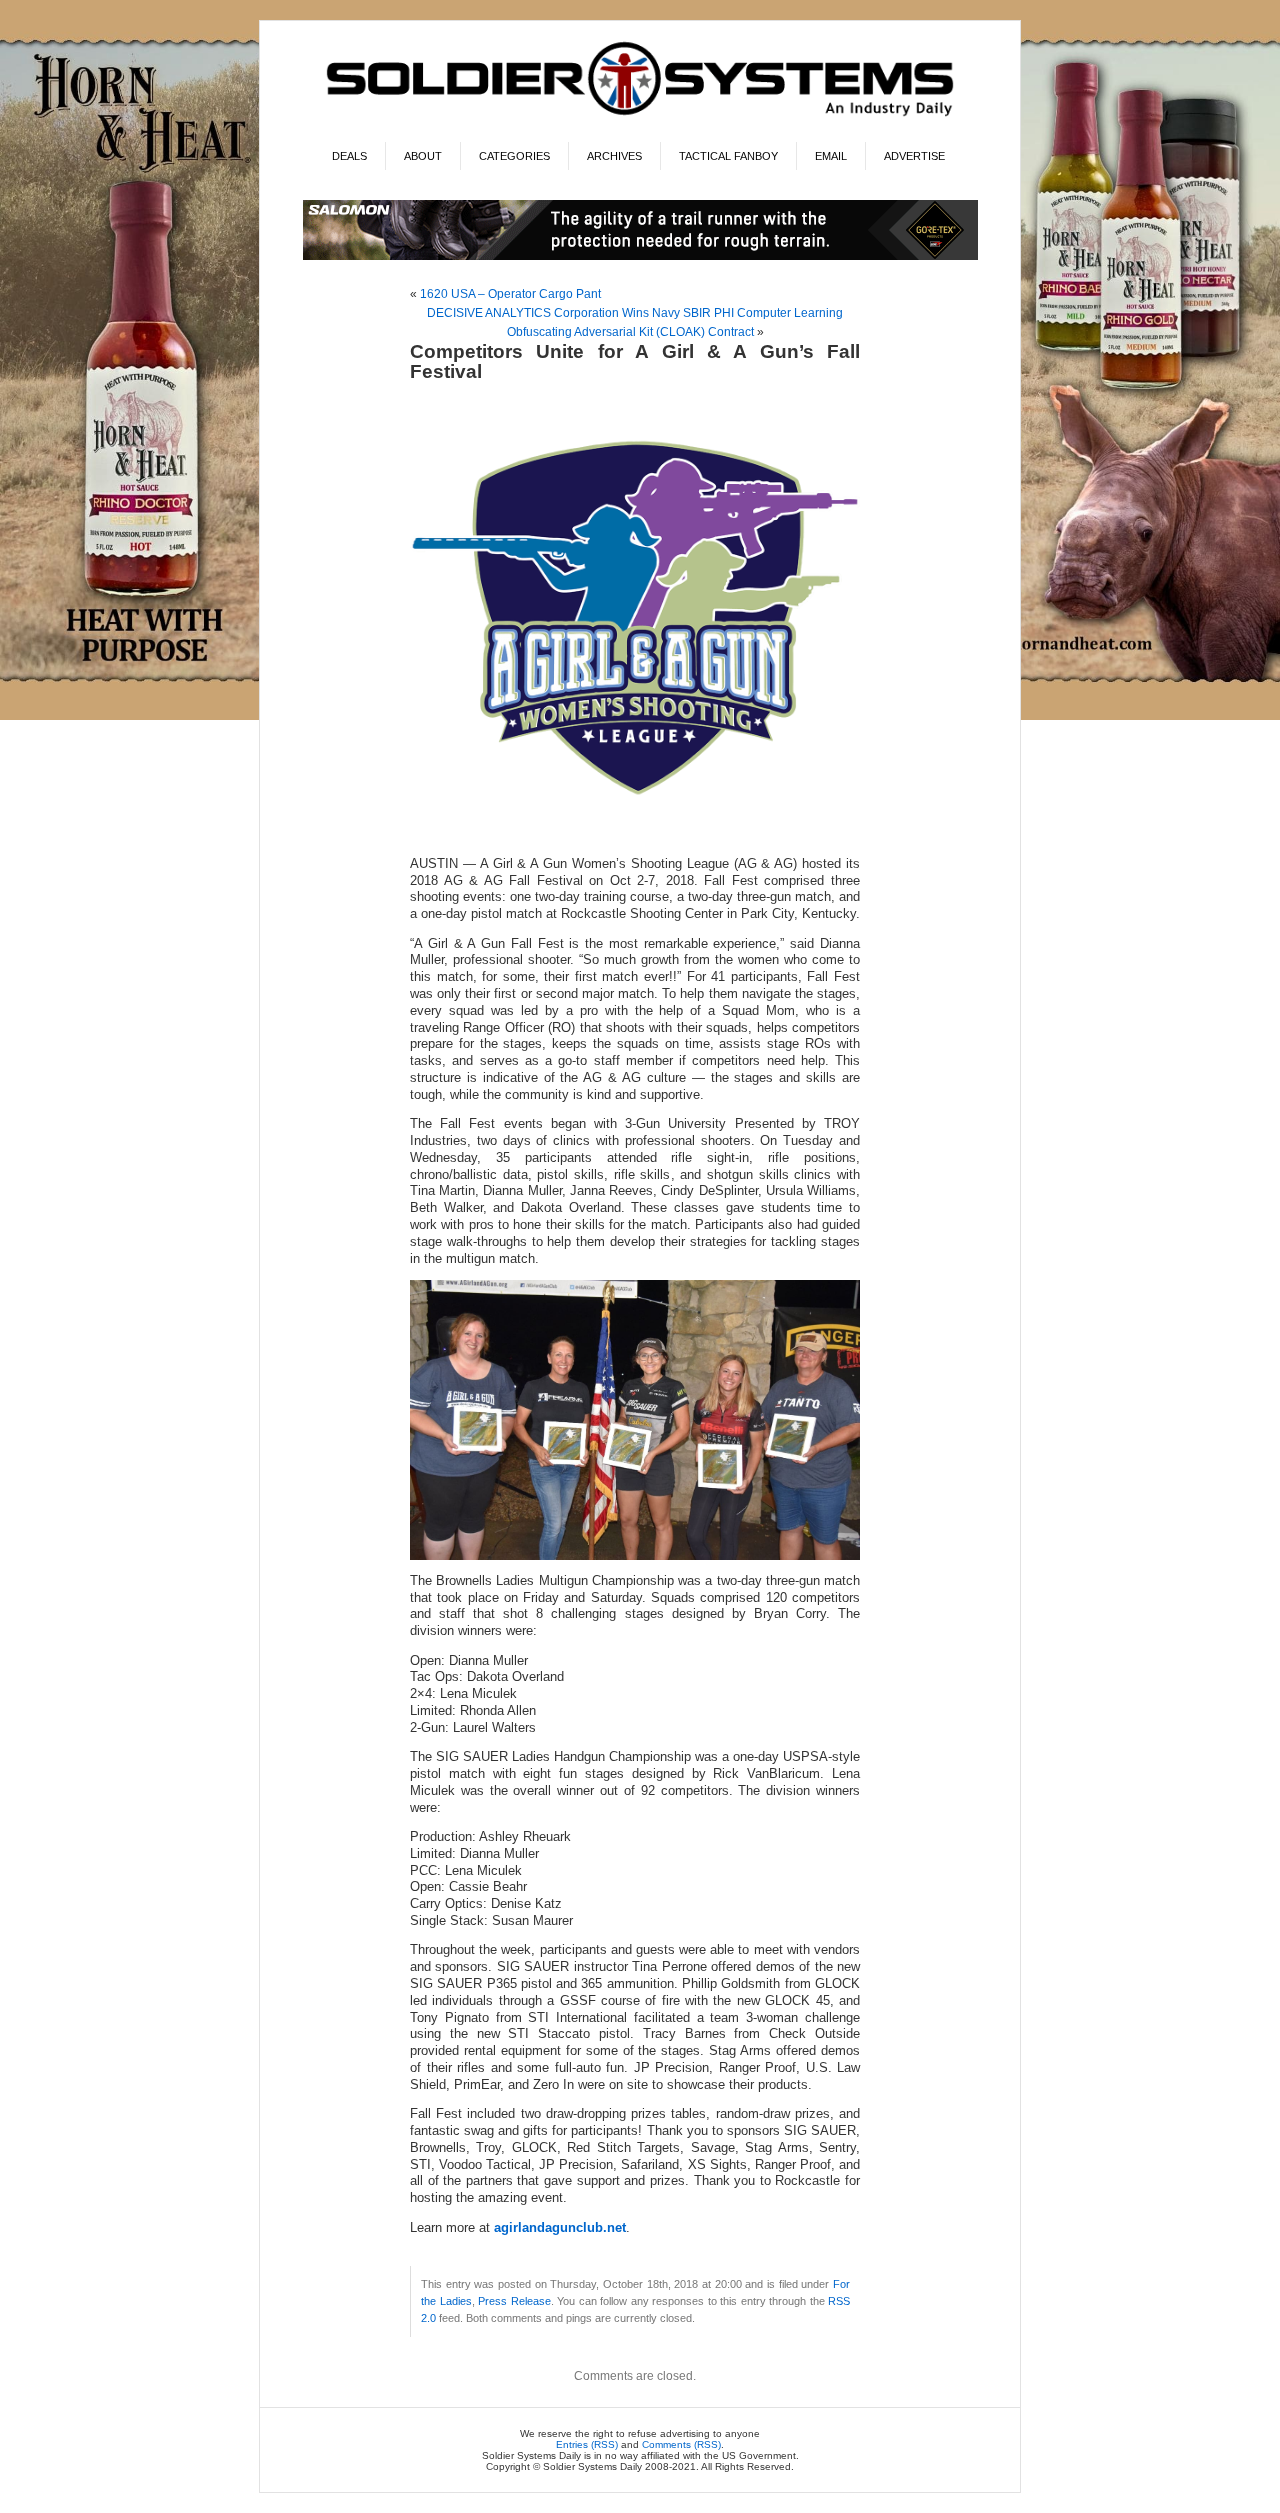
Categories (514, 156)
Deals (349, 156)
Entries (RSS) (587, 2444)
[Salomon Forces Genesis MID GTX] (640, 256)
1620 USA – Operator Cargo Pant (510, 294)
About (423, 156)
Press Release (514, 2301)
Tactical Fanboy (728, 156)
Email (831, 156)
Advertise (914, 156)
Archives (614, 156)
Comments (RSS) (681, 2444)
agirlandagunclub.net (560, 2228)
